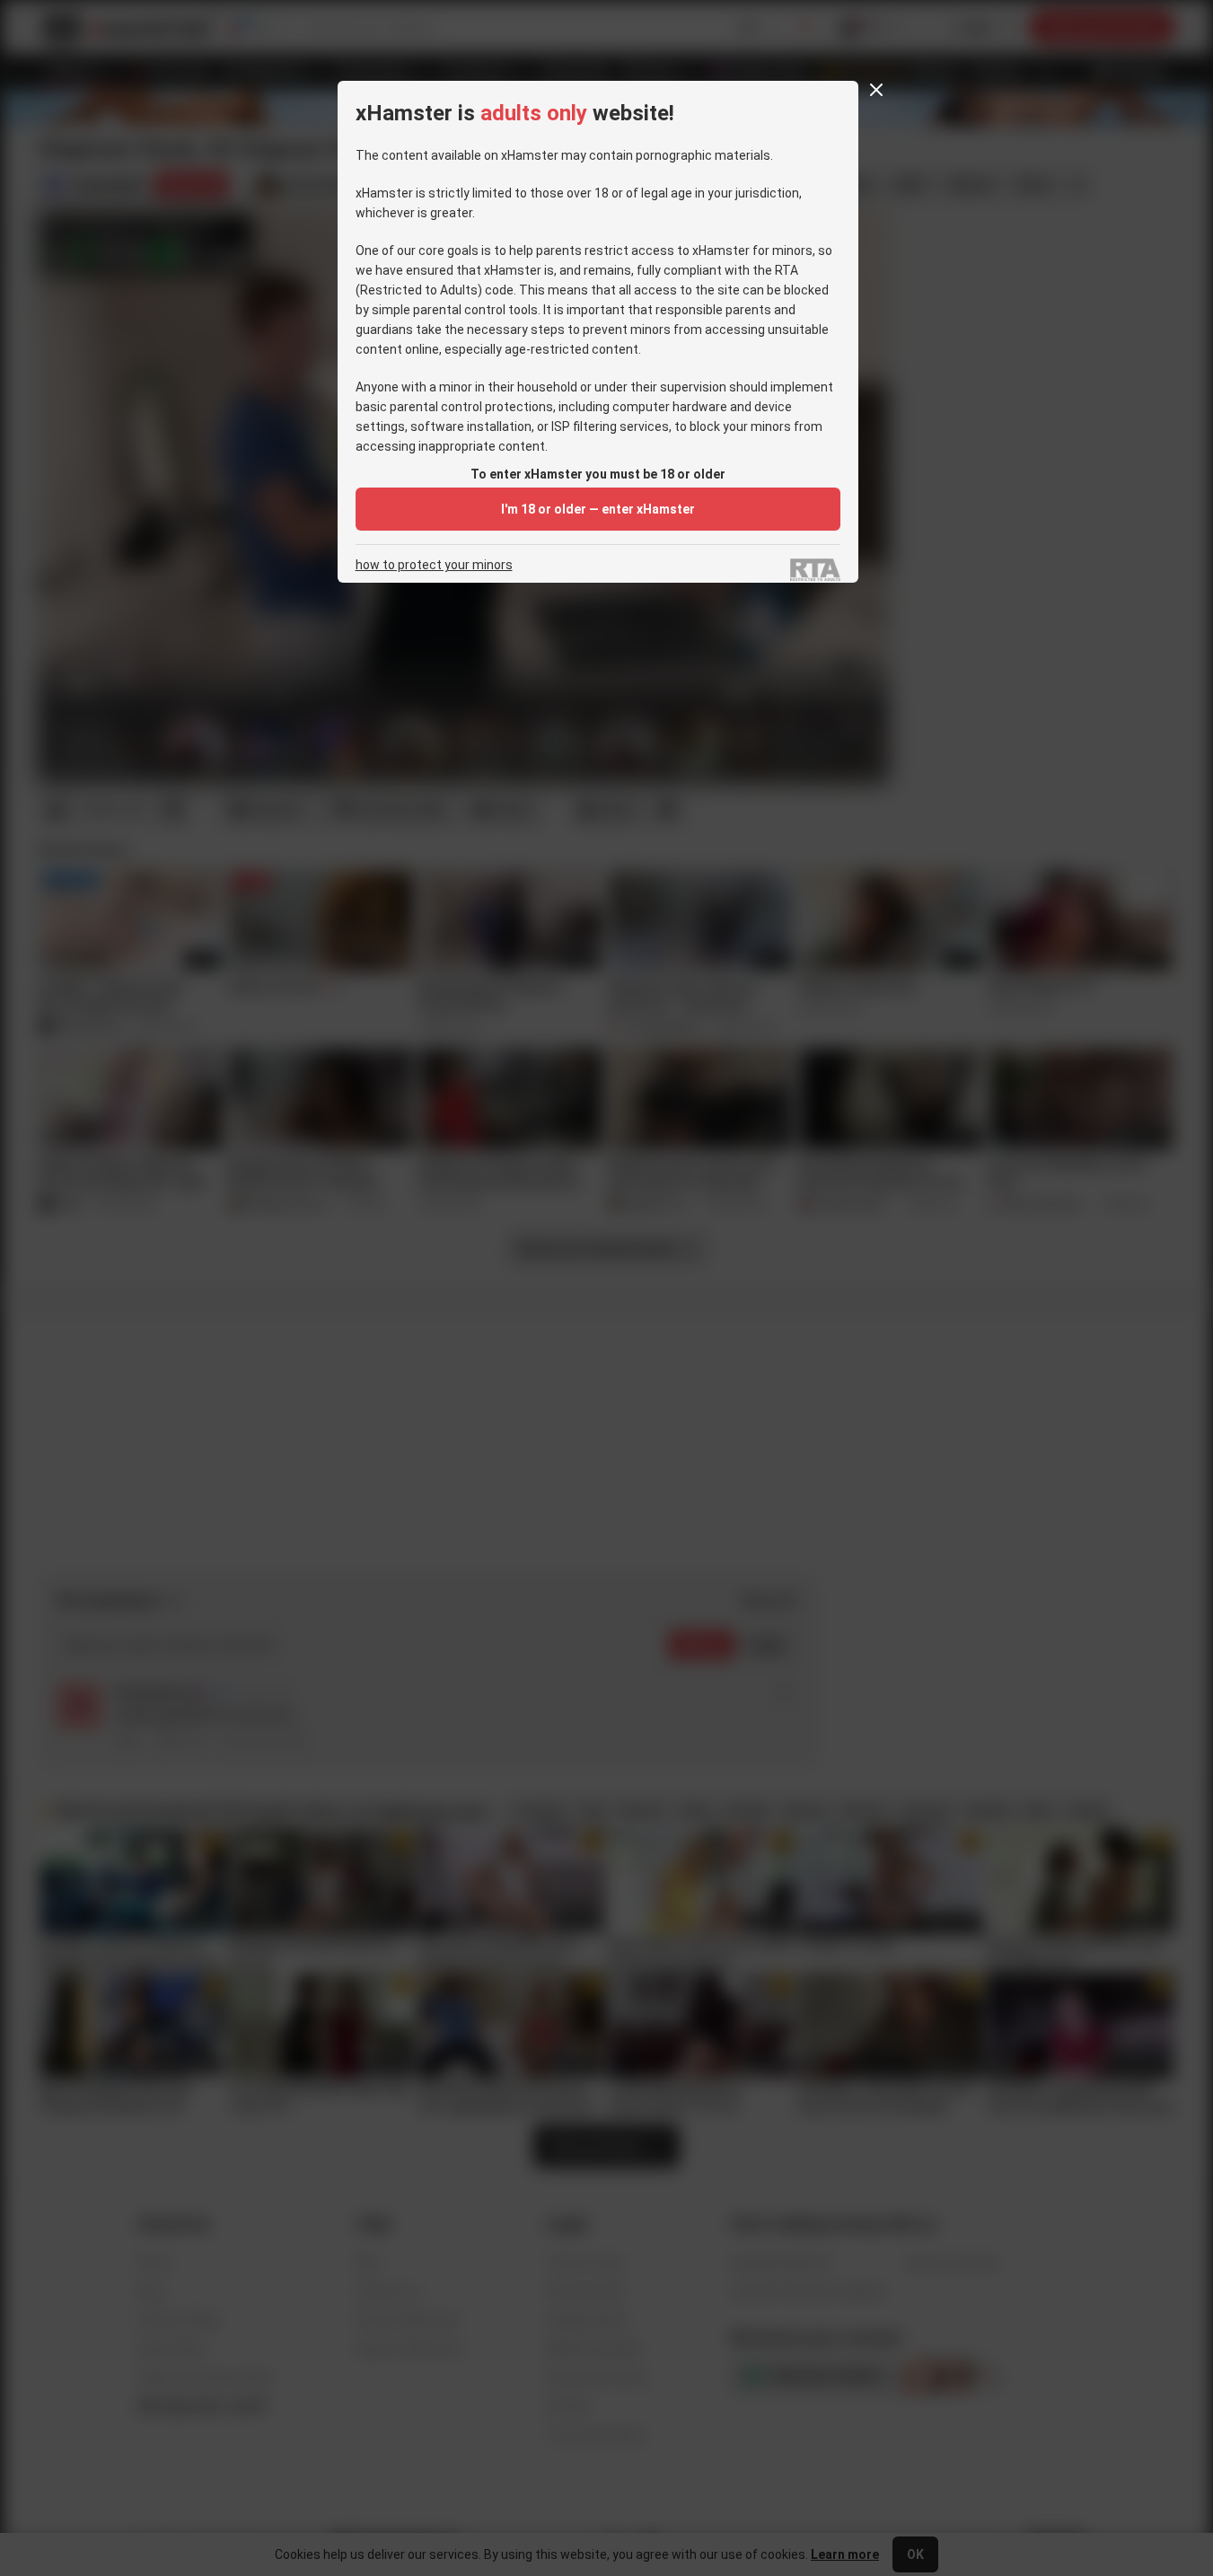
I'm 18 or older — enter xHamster (598, 509)
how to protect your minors (434, 565)
